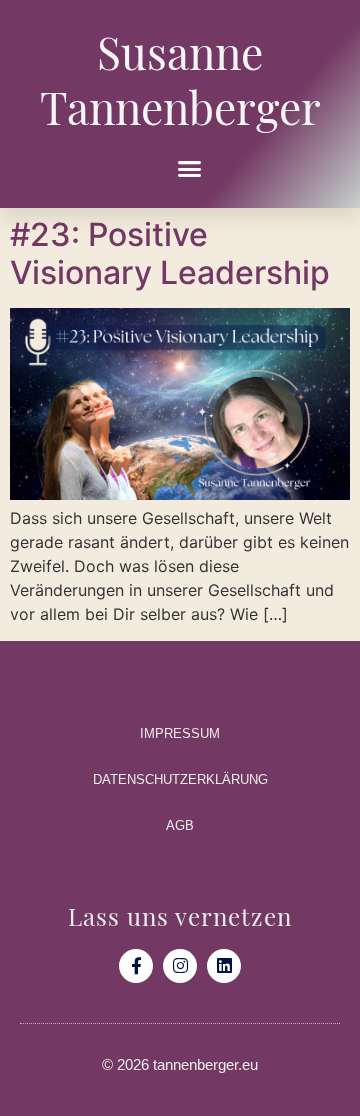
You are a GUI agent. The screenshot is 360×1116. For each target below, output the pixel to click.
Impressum (180, 733)
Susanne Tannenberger (180, 74)
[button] (189, 169)
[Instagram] (180, 966)
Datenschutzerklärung (180, 779)
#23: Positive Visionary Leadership (170, 253)
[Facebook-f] (136, 966)
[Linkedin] (224, 966)
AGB (180, 825)
